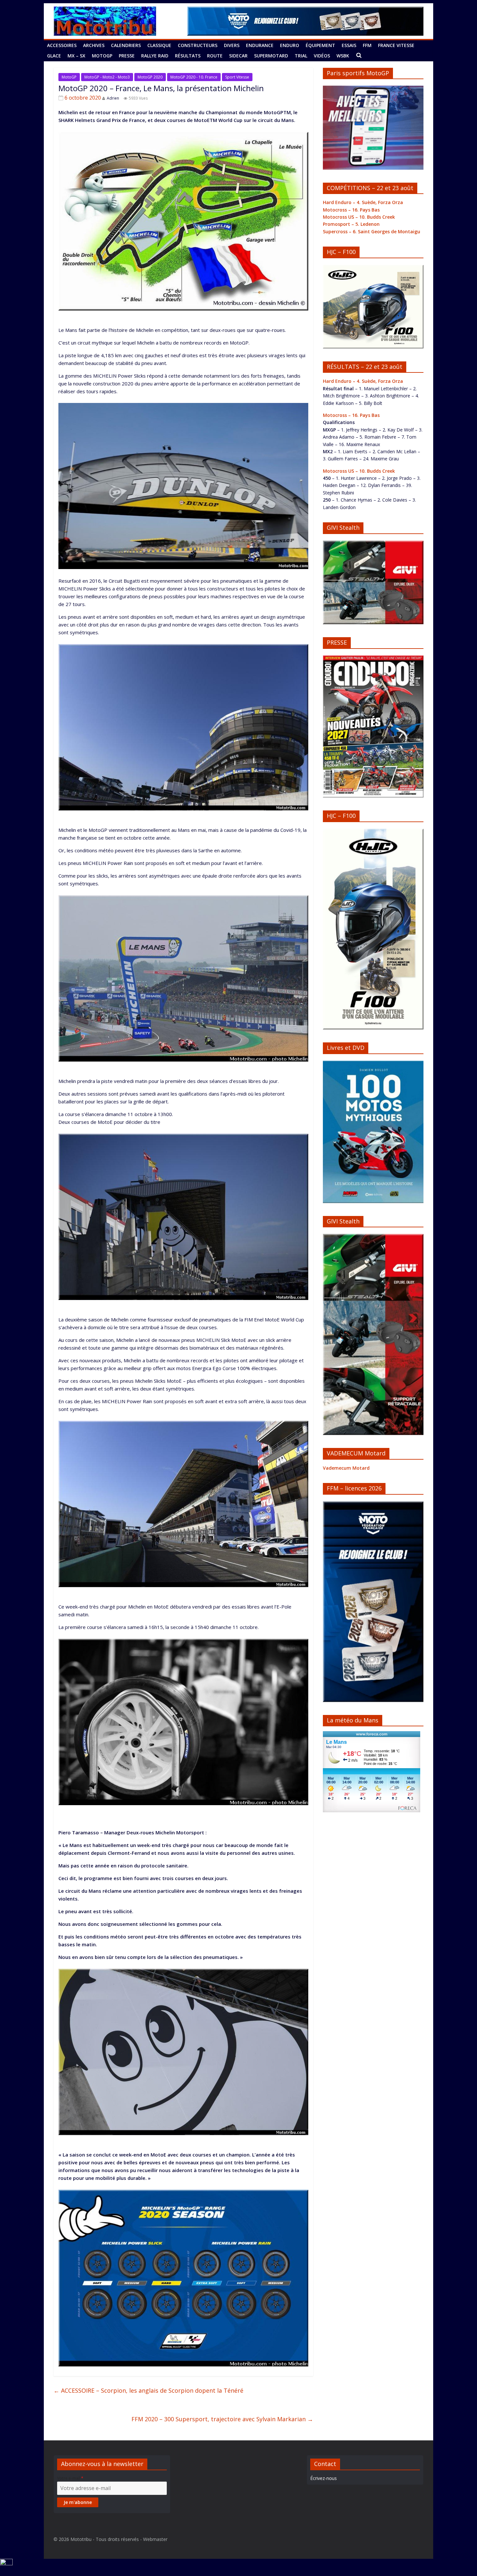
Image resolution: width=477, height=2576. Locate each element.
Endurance (260, 45)
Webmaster (155, 2539)
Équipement (320, 45)
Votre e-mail (70, 2478)
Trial (301, 56)
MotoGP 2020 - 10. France (194, 77)
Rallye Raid (155, 56)
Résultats (188, 56)
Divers (232, 45)
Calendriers (126, 45)
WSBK (343, 56)
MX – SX (76, 56)
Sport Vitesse (237, 77)
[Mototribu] (105, 10)
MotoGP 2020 (150, 77)
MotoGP (102, 56)
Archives (94, 45)
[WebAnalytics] (6, 2563)
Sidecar (238, 56)
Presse (127, 56)
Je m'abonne (78, 2502)
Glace (54, 56)
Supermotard (271, 56)
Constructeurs (198, 45)
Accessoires (62, 45)
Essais (349, 45)
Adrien (113, 98)
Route (215, 56)
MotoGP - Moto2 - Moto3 (107, 77)
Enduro (290, 45)
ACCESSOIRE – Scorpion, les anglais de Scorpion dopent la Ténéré (148, 2390)
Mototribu (81, 2539)
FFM (367, 45)
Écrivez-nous (324, 2478)
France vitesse (396, 45)
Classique (159, 45)
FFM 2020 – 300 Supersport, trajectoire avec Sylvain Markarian (222, 2419)
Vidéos (322, 56)
